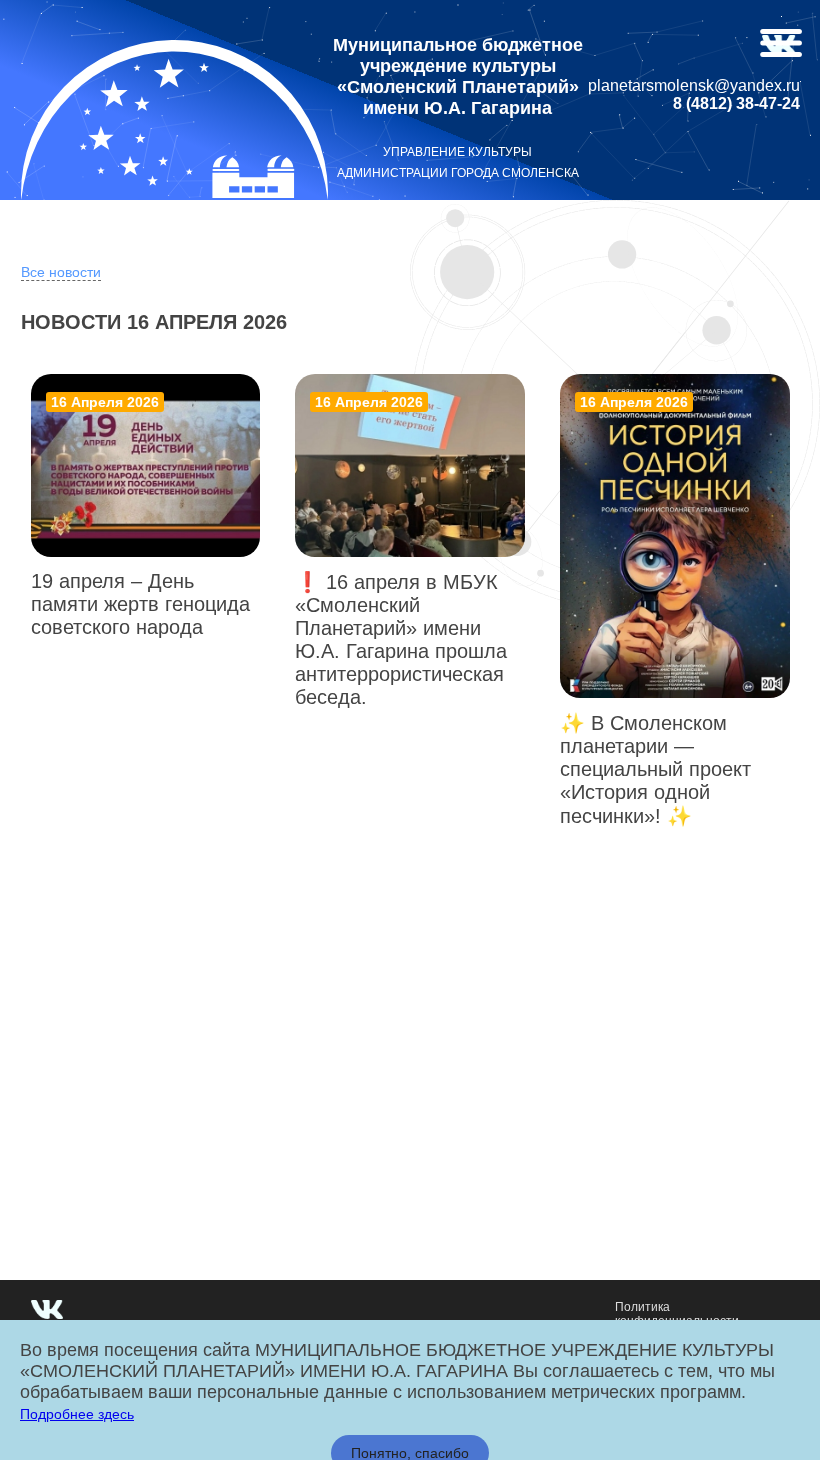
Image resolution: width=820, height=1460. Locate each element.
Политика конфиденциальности (677, 1314)
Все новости (61, 272)
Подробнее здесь (77, 1414)
